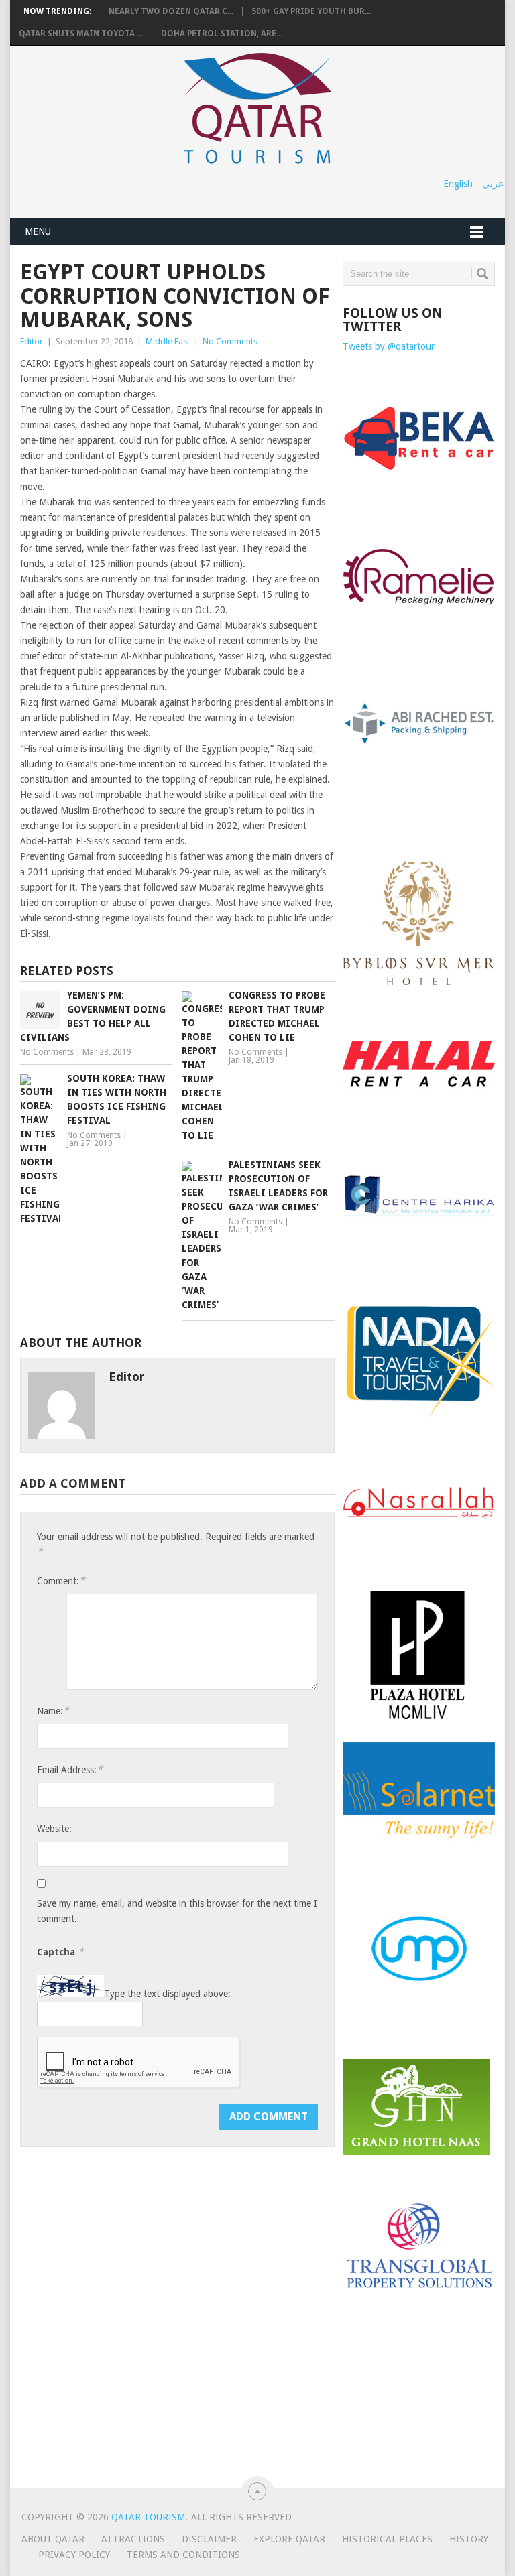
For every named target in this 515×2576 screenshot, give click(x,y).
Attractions (133, 2539)
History (469, 2539)
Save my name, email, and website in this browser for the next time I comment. (177, 1911)
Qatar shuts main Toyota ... (81, 34)
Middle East (168, 341)
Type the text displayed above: (167, 1994)
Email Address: (70, 1769)
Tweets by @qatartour (389, 346)
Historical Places (387, 2539)
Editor (32, 341)
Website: (54, 1829)
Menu (38, 231)
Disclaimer (209, 2539)
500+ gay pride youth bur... (311, 11)
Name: (53, 1711)
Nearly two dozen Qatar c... (171, 11)
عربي (493, 184)
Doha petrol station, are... (222, 34)
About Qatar (53, 2539)
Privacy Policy (74, 2555)
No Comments (230, 341)
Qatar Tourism (148, 2517)
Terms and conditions (183, 2555)
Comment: (61, 1581)
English (458, 184)
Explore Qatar (289, 2539)
